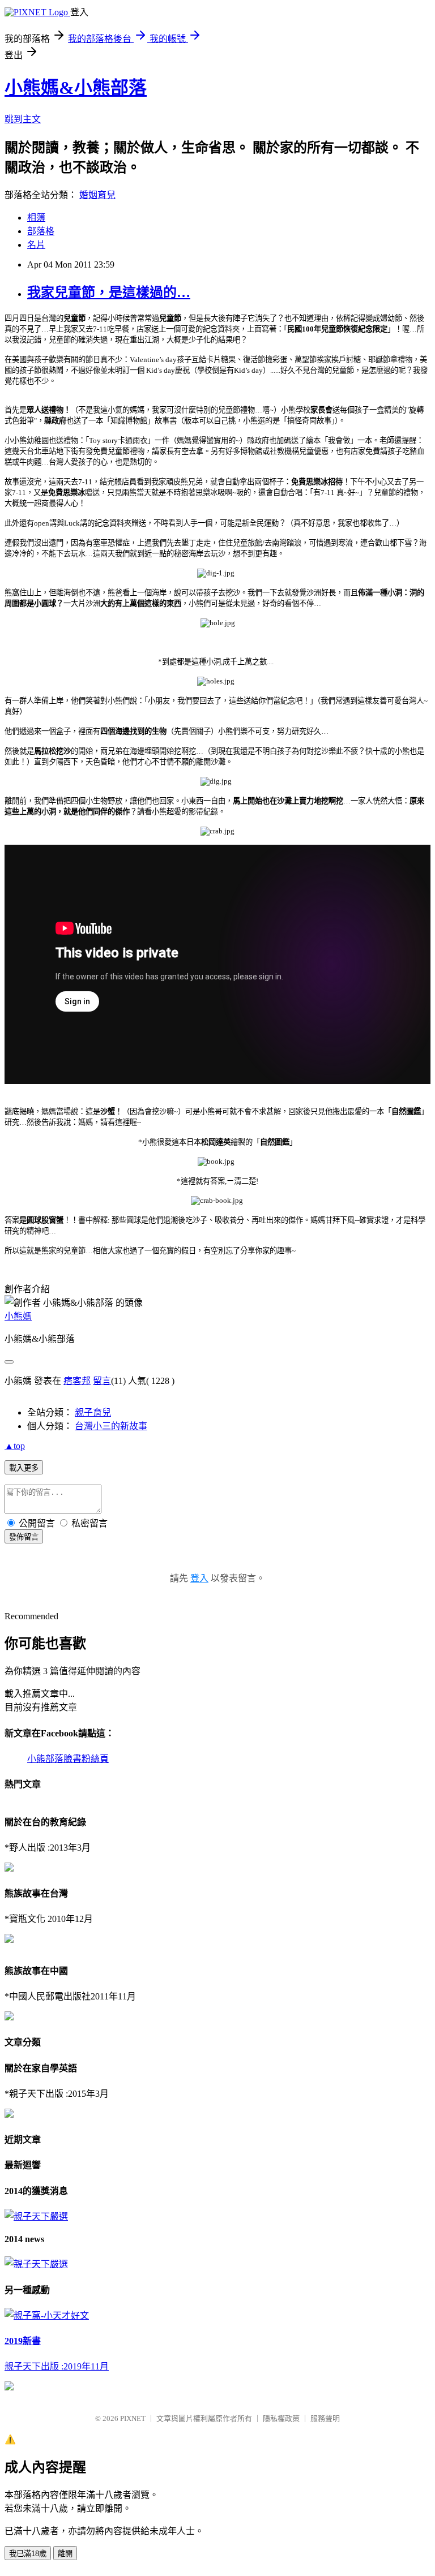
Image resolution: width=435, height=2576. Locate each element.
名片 (36, 245)
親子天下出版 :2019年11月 (57, 2366)
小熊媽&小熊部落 (76, 88)
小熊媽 (18, 1316)
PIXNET (133, 2418)
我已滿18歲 (28, 2554)
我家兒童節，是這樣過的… (109, 293)
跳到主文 (23, 119)
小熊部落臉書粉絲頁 (68, 1759)
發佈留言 (24, 1537)
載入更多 (24, 1468)
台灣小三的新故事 (111, 1426)
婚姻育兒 (97, 195)
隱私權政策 (281, 2418)
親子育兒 (93, 1412)
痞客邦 (77, 1381)
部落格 (41, 231)
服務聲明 (325, 2418)
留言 (102, 1381)
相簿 (36, 218)
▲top (15, 1446)
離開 (65, 2554)
